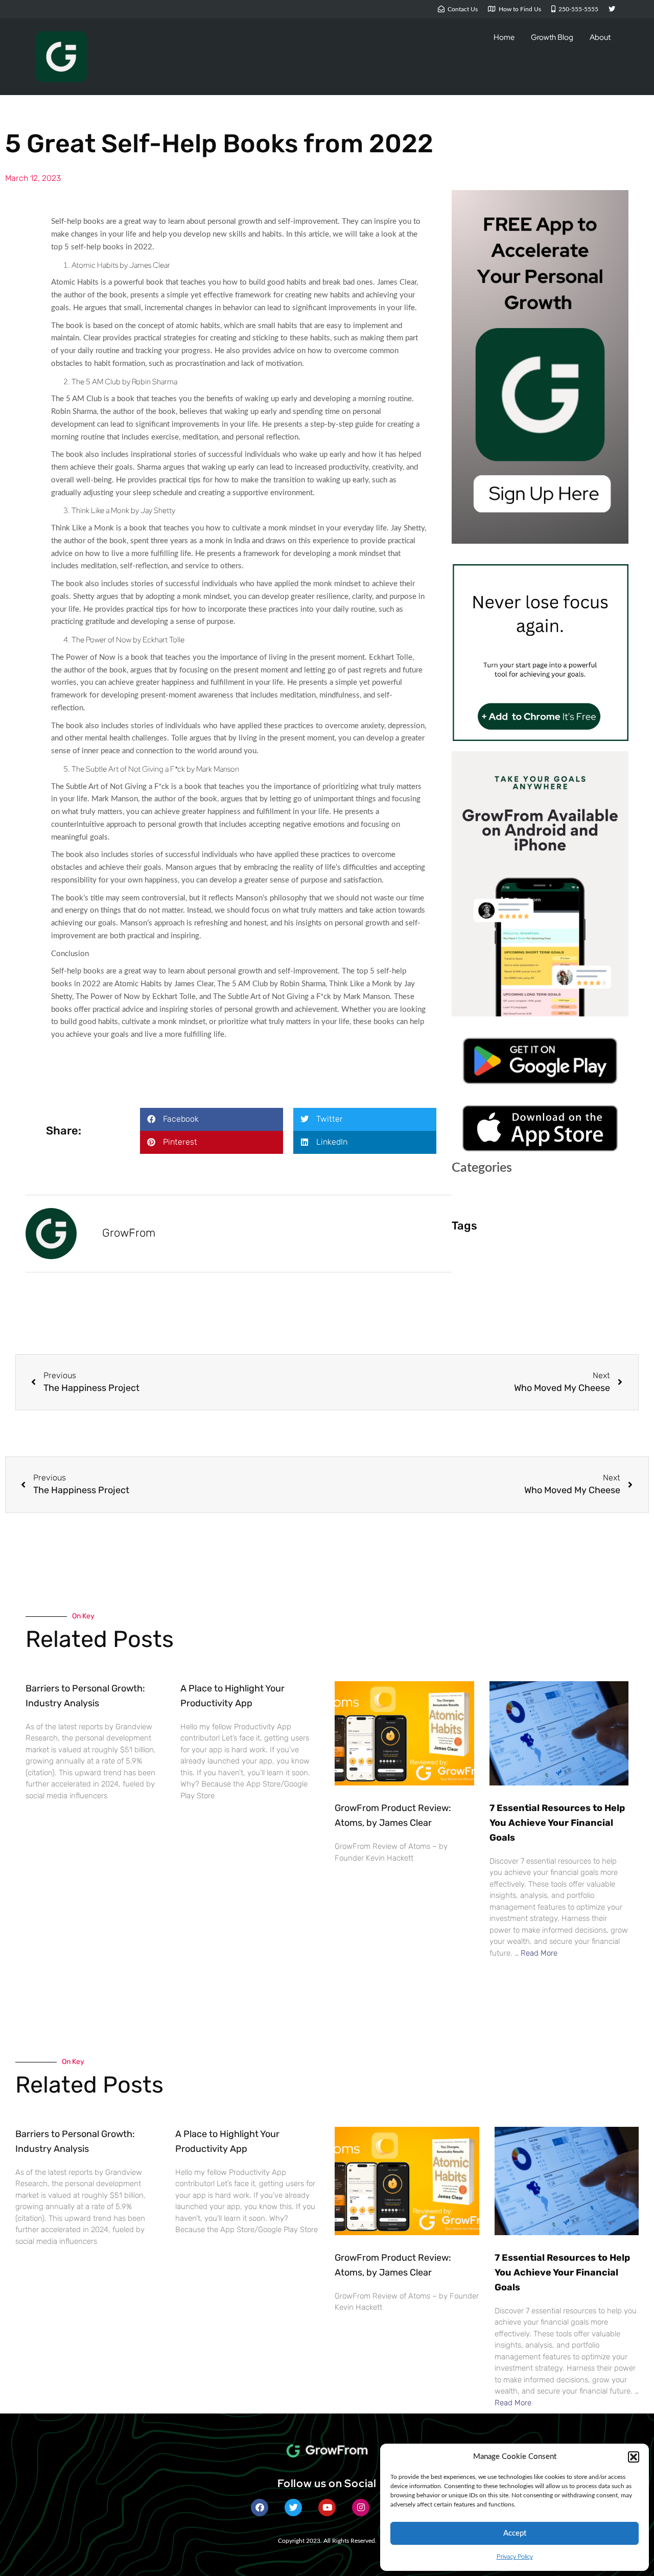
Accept (515, 2533)
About (600, 37)
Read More (539, 1953)
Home (504, 37)
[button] (634, 2457)
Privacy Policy (515, 2557)
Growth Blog (552, 37)
